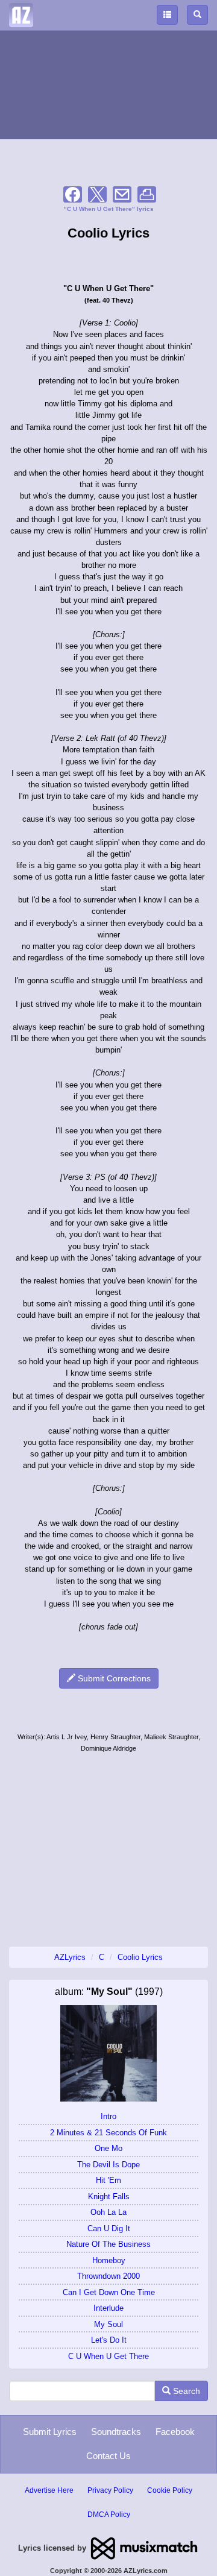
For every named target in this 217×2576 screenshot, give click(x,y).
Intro (108, 2116)
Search (185, 2391)
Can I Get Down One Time (109, 2292)
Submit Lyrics (50, 2432)
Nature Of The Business (108, 2244)
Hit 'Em (108, 2180)
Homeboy (109, 2260)
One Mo (108, 2148)
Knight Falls (109, 2197)
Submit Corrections (113, 1678)
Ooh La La (108, 2212)
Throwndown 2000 (108, 2276)
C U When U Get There (108, 2356)
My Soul (108, 2324)
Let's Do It (109, 2340)
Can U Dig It (109, 2228)
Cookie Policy (170, 2490)
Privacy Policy (110, 2490)
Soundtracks (116, 2432)
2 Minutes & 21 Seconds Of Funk (108, 2133)
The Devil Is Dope (108, 2165)
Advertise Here (49, 2490)
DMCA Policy (109, 2515)
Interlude (108, 2308)
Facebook (175, 2432)
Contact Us (108, 2456)
